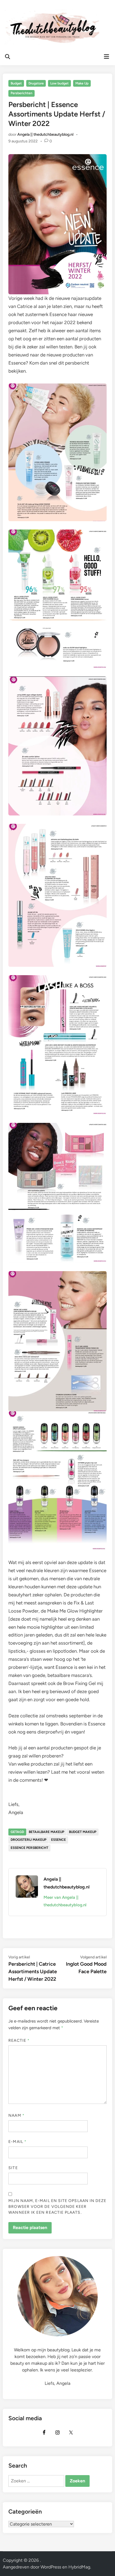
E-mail (17, 2142)
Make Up (82, 83)
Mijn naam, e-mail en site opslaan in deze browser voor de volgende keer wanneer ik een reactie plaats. (57, 2207)
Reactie (19, 2040)
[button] (12, 18)
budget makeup (83, 1832)
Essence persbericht (29, 1848)
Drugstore (36, 83)
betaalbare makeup (46, 1832)
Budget (16, 83)
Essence (58, 1840)
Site (13, 2168)
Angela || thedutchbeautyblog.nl (45, 134)
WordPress (51, 2567)
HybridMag (79, 2567)
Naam (16, 2115)
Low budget (59, 83)
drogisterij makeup (28, 1840)
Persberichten (21, 93)
